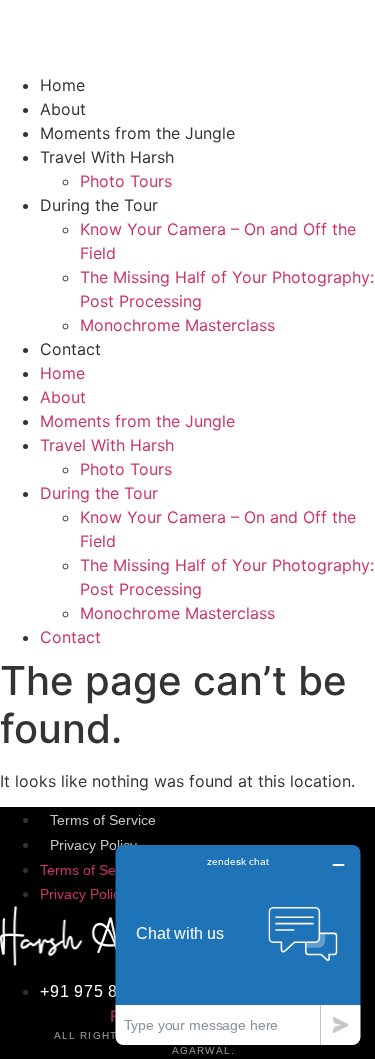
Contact (70, 349)
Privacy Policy (93, 845)
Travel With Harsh (107, 157)
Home (62, 85)
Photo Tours (126, 181)
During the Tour (99, 205)
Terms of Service (103, 820)
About (63, 109)
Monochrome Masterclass (177, 325)
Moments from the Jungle (137, 133)
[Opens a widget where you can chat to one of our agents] (238, 944)
